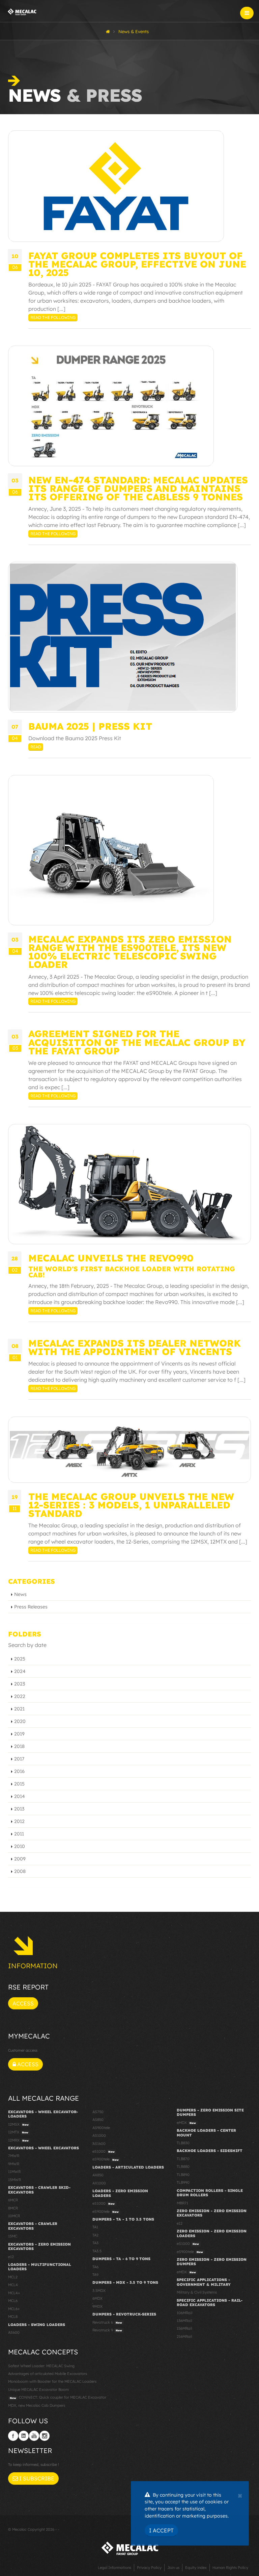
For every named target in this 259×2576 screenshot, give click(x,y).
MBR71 (182, 2203)
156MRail (184, 2328)
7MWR (14, 2156)
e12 (11, 2257)
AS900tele (101, 2128)
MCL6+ (14, 2309)
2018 (19, 1746)
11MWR (14, 2172)
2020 (20, 1721)
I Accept (161, 2530)
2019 (19, 1734)
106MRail (184, 2313)
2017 (19, 1759)
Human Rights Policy (230, 2568)
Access (23, 2003)
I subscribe (36, 2478)
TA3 (95, 2243)
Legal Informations (114, 2568)
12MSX (18, 2124)
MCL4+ (14, 2293)
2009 (20, 1859)
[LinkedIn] (24, 2436)
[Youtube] (34, 2436)
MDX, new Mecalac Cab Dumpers (37, 2405)
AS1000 (99, 2135)
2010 (20, 1846)
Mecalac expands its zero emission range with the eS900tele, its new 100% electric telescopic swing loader (130, 952)
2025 (20, 1659)
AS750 (98, 2112)
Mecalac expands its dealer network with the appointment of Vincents (135, 1347)
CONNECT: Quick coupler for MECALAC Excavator (58, 2397)
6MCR (13, 2200)
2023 (20, 1684)
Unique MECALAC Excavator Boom (38, 2390)
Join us (173, 2568)
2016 (19, 1771)
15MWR (15, 2180)
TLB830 (183, 2143)
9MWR (14, 2164)
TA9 (95, 2275)
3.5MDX (99, 2291)
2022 (20, 1696)
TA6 (95, 2267)
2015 (19, 1784)
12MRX (18, 2140)
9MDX (97, 2306)
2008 (20, 1871)
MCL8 (13, 2317)
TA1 (95, 2227)
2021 (19, 1709)
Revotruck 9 (107, 2330)
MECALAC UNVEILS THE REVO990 (111, 1258)
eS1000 (104, 2151)
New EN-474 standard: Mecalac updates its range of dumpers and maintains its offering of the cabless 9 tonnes (138, 488)
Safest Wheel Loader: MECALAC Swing (41, 2366)
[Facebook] (13, 2436)
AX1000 (99, 2183)
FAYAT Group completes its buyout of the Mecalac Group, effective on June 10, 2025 (137, 264)
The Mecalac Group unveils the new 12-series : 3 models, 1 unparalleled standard (131, 1505)
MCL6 (13, 2301)
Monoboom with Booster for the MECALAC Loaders (52, 2381)
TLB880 (183, 2167)
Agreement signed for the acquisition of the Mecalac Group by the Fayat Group (137, 1042)
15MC (13, 2236)
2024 (20, 1671)
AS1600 (99, 2144)
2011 (19, 1834)
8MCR (13, 2208)
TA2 (95, 2235)
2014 (20, 1796)
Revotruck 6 (107, 2322)
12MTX (18, 2132)
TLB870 (183, 2159)
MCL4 (13, 2285)
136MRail (184, 2321)
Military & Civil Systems (197, 2292)
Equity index (196, 2568)
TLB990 (183, 2182)
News (20, 1594)
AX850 (98, 2175)
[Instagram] (45, 2436)
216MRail (184, 2336)
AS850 (98, 2120)
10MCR (14, 2216)
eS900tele (106, 2159)
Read (36, 747)
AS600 (14, 2332)
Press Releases (31, 1607)
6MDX (97, 2298)
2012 (19, 1821)
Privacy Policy (149, 2568)
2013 (19, 1809)
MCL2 (13, 2277)
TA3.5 (97, 2251)
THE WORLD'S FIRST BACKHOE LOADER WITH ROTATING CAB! (132, 1272)
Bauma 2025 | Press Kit (90, 726)
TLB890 (183, 2175)
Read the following (53, 317)
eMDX (186, 2123)
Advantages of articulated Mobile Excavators (48, 2374)
